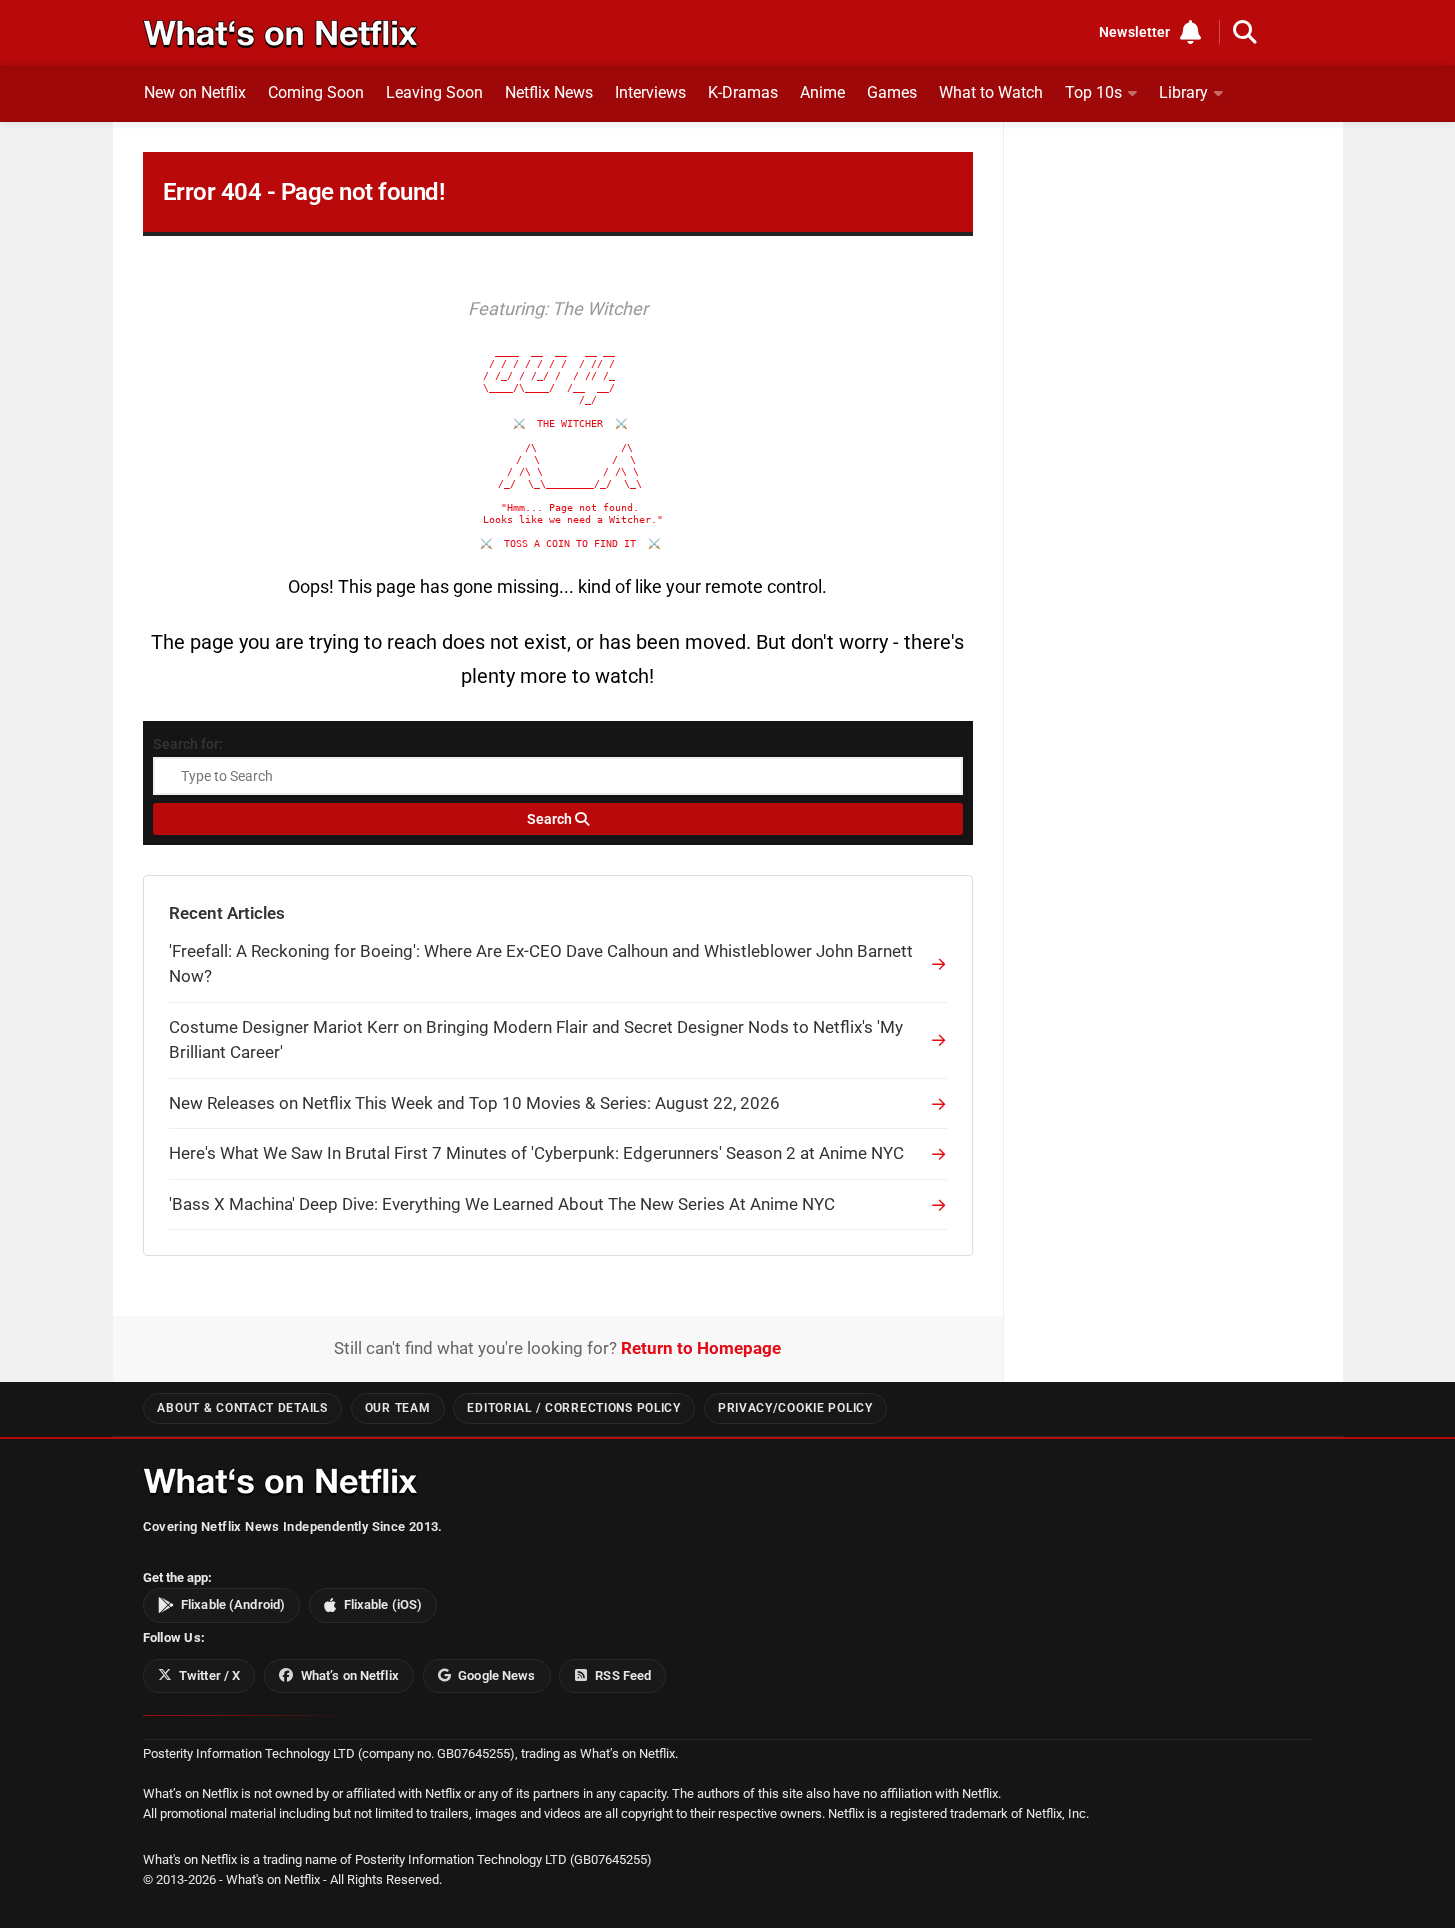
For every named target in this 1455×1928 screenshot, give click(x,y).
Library (1183, 92)
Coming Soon (316, 92)
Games (892, 92)
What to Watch (991, 92)
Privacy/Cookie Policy (795, 1408)
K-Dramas (743, 92)
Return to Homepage (701, 1348)
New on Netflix (195, 92)
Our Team (398, 1408)
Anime (822, 92)
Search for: (188, 744)
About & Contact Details (242, 1408)
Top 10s (1093, 92)
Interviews (650, 92)
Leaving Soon (434, 92)
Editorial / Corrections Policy (573, 1408)
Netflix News (549, 92)
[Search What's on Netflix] (1245, 32)
